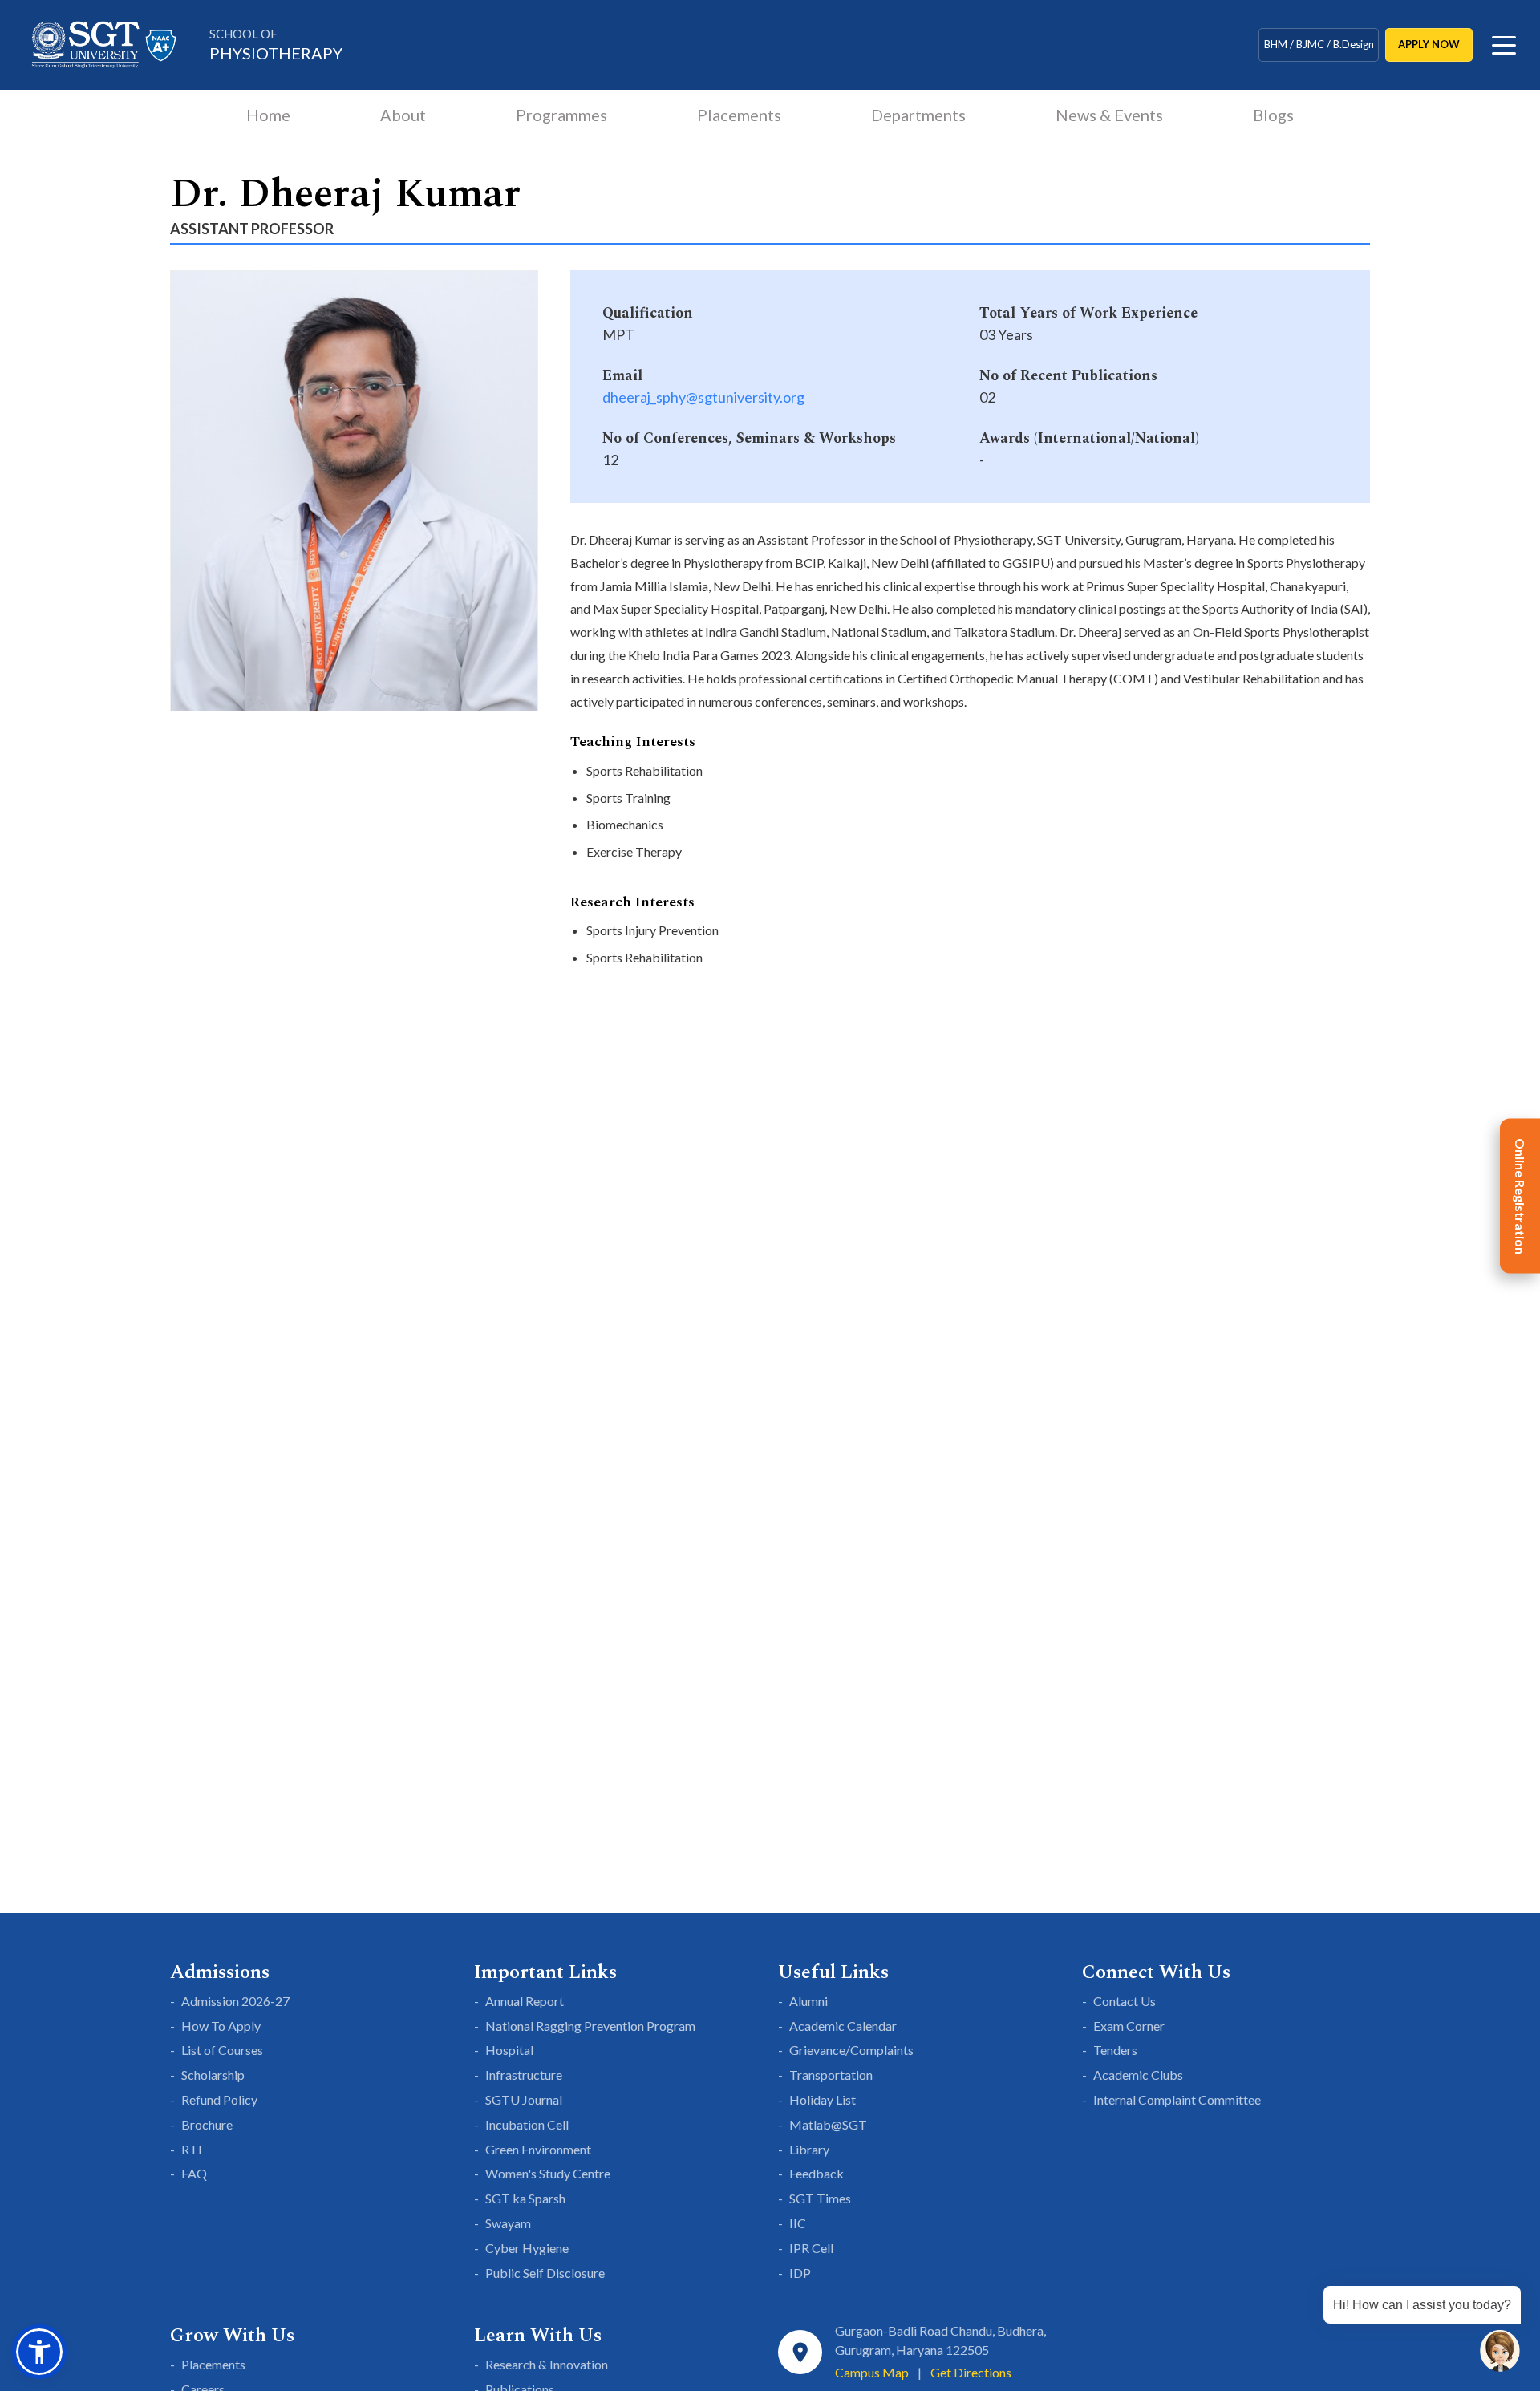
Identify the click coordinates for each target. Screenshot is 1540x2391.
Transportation (831, 2075)
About (403, 115)
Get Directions (971, 2372)
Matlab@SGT (828, 2124)
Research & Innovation (547, 2364)
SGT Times (820, 2198)
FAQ (194, 2173)
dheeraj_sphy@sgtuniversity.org (703, 397)
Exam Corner (1129, 2026)
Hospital (509, 2050)
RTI (192, 2149)
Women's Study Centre (548, 2173)
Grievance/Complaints (851, 2050)
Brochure (207, 2124)
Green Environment (538, 2149)
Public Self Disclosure (545, 2273)
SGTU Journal (524, 2099)
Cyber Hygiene (527, 2248)
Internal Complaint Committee (1177, 2099)
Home (268, 115)
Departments (918, 115)
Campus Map (872, 2372)
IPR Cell (811, 2248)
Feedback (817, 2173)
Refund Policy (219, 2099)
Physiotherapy (276, 45)
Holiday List (823, 2099)
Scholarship (213, 2075)
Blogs (1273, 115)
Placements (739, 115)
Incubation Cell (527, 2124)
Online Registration (1520, 1195)
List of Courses (222, 2050)
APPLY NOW (1429, 44)
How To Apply (221, 2026)
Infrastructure (524, 2075)
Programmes (561, 115)
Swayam (508, 2223)
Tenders (1115, 2050)
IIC (798, 2223)
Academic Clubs (1138, 2075)
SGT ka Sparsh (525, 2198)
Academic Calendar (843, 2026)
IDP (800, 2273)
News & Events (1109, 115)
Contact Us (1125, 2001)
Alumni (808, 2001)
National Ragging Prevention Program (590, 2026)
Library (809, 2149)
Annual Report (525, 2001)
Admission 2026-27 (235, 2001)
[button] (39, 2352)
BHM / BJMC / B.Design (1319, 44)
